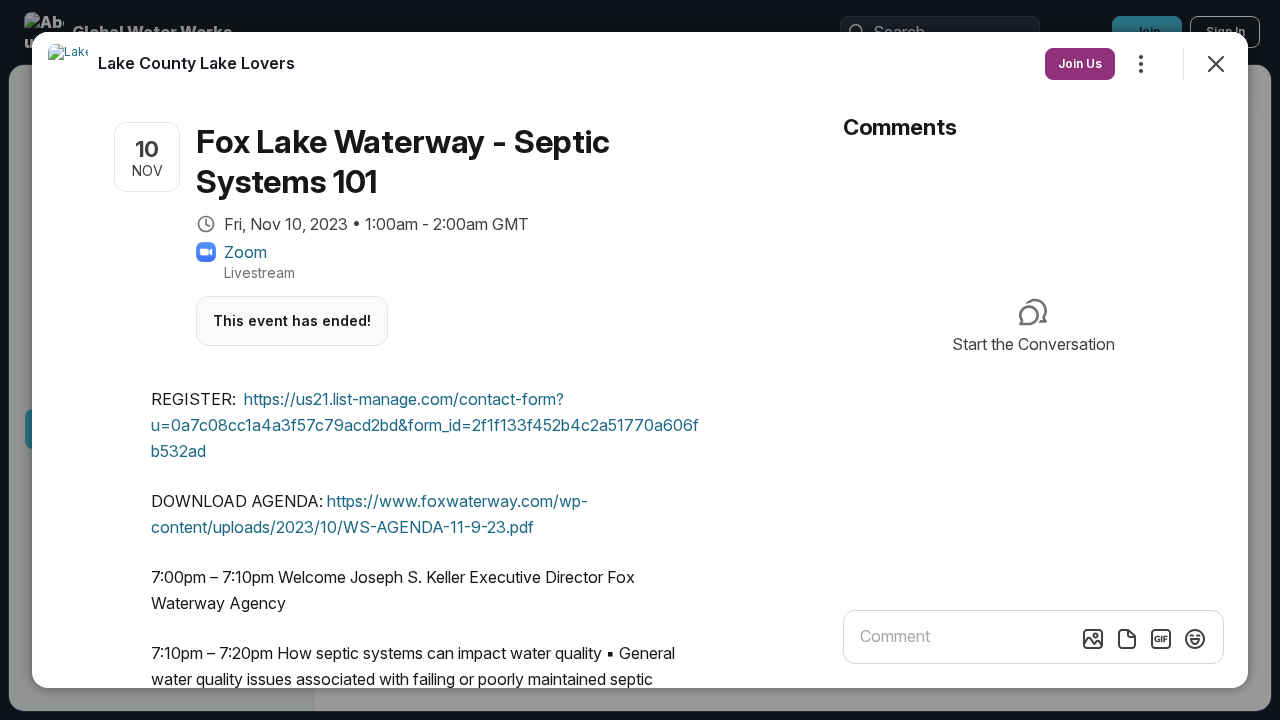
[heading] (196, 63)
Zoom (245, 252)
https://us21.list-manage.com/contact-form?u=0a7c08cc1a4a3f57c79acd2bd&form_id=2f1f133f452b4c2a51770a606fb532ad (425, 425)
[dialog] (640, 360)
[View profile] (68, 64)
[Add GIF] (1161, 639)
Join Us (1080, 63)
